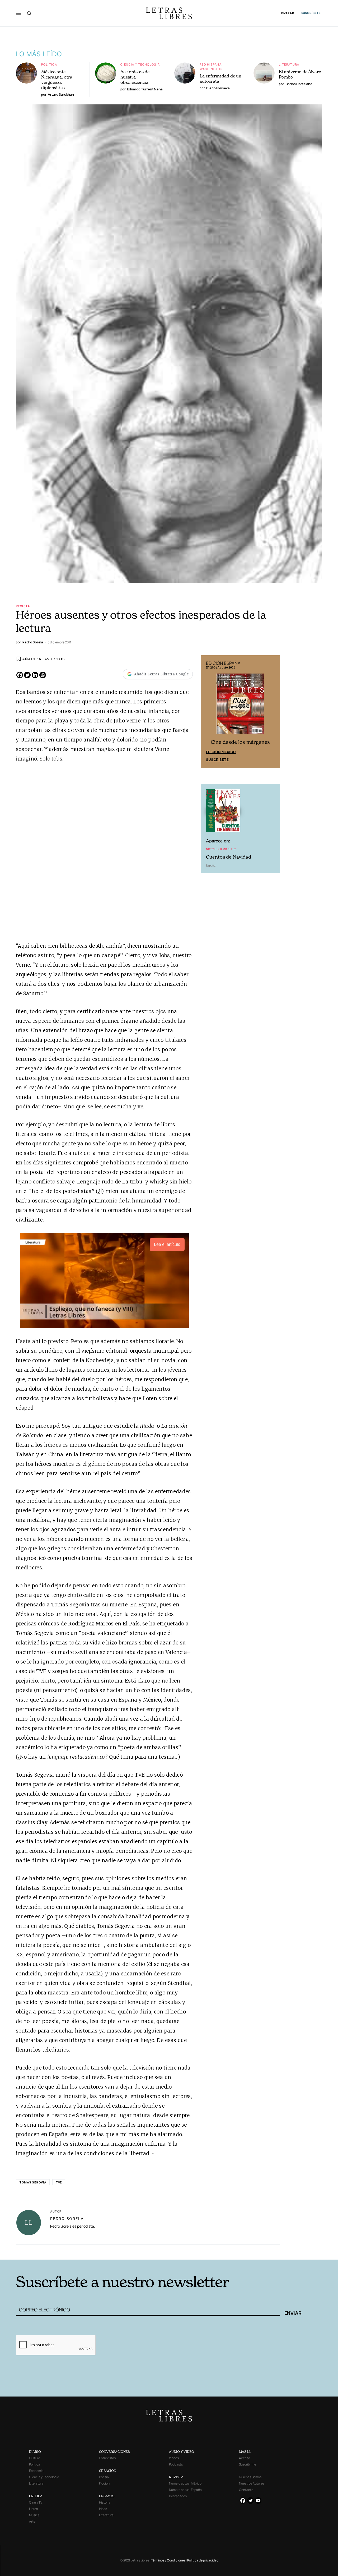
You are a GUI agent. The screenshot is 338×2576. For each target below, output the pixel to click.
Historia (105, 2502)
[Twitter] (27, 675)
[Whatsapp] (43, 675)
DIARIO (35, 2452)
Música (34, 2515)
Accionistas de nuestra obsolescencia (135, 77)
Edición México (221, 752)
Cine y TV (36, 2502)
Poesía (104, 2477)
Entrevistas (107, 2458)
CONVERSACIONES (114, 2452)
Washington (211, 69)
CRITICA (36, 2496)
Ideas (103, 2509)
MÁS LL (245, 2452)
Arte (32, 2521)
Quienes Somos (250, 2477)
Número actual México (185, 2483)
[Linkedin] (35, 675)
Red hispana (211, 64)
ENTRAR (288, 13)
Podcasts (176, 2464)
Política (49, 64)
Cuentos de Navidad (229, 857)
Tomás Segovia (33, 2182)
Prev (208, 712)
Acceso (245, 2458)
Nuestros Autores (252, 2483)
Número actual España (185, 2490)
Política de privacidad (203, 2560)
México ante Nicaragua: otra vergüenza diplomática (57, 80)
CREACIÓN (108, 2471)
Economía (36, 2471)
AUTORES (240, 2252)
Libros (33, 2509)
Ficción (104, 2483)
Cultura (35, 2458)
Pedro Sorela (67, 2218)
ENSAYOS (107, 2496)
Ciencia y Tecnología (140, 64)
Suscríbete (217, 759)
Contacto (246, 2490)
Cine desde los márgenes (240, 742)
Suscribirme (248, 2464)
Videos (174, 2458)
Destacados (178, 2496)
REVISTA (176, 2477)
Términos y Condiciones (168, 2560)
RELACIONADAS (87, 2252)
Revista (23, 606)
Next (273, 712)
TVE (59, 2182)
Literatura (289, 64)
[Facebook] (20, 675)
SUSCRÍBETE (311, 13)
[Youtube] (258, 2501)
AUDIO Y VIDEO (182, 2452)
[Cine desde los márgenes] (240, 706)
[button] (19, 13)
